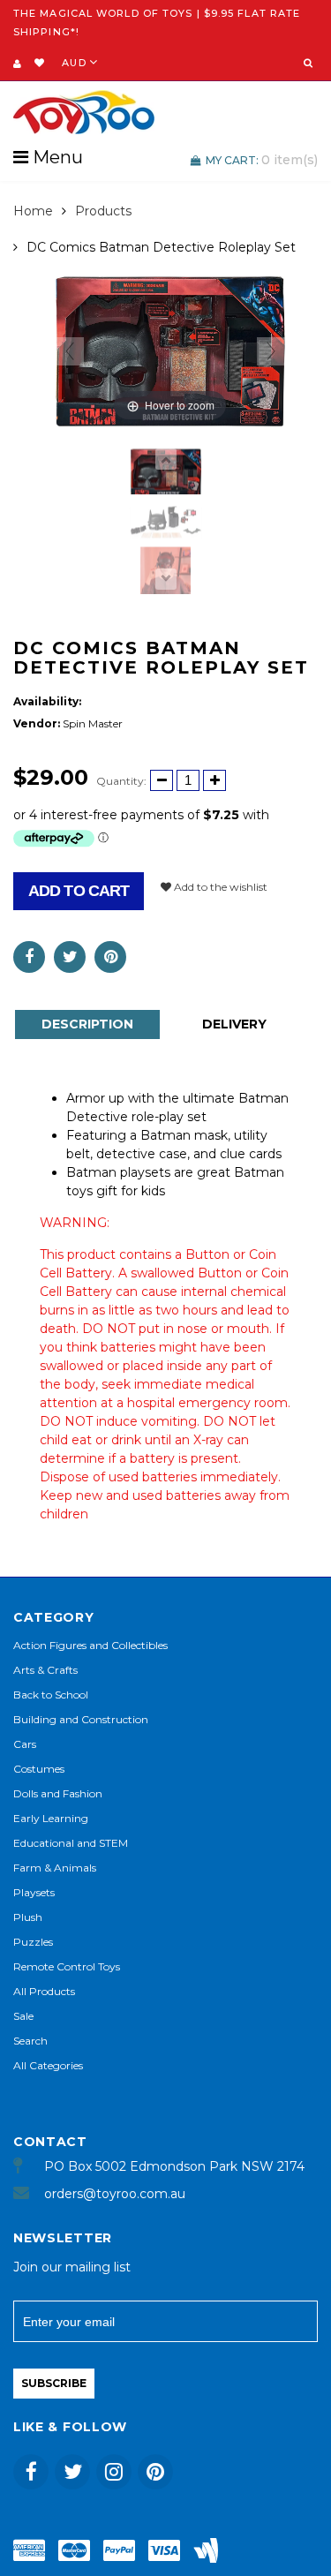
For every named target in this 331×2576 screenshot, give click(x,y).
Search (30, 2041)
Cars (25, 1744)
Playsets (34, 1892)
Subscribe (54, 2383)
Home (33, 211)
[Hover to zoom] (170, 350)
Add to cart (79, 891)
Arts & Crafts (45, 1670)
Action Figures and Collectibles (90, 1645)
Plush (28, 1917)
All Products (44, 1991)
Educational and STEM (71, 1843)
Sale (23, 2016)
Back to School (51, 1695)
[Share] (29, 957)
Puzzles (33, 1942)
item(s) (262, 160)
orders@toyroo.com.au (115, 2194)
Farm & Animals (55, 1868)
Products (103, 211)
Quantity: (121, 781)
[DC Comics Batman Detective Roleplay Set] (166, 473)
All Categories (48, 2065)
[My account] (17, 64)
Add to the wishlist (219, 887)
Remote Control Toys (67, 1966)
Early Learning (51, 1818)
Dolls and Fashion (58, 1793)
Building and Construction (81, 1719)
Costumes (39, 1769)
